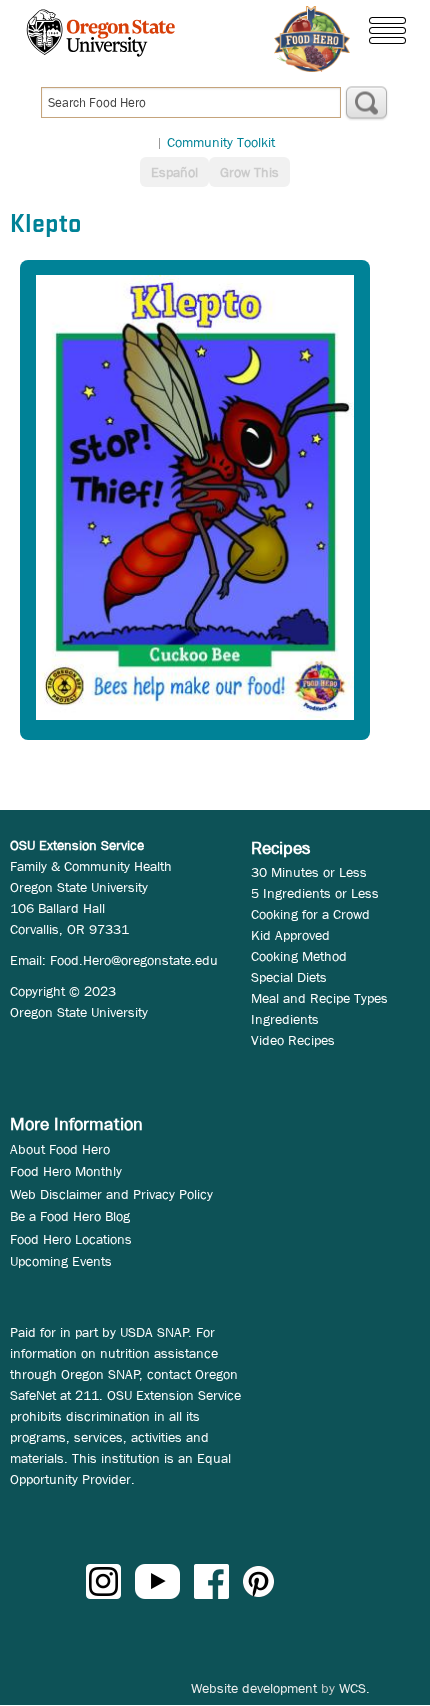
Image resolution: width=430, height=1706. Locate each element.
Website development (254, 1688)
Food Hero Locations (71, 1239)
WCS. (354, 1688)
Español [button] (174, 172)
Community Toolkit (221, 142)
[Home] (312, 39)
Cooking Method (299, 956)
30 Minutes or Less (309, 872)
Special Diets (289, 977)
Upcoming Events (61, 1261)
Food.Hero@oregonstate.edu (134, 960)
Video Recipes (293, 1040)
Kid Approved (290, 935)
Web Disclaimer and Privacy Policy (111, 1194)
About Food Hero (60, 1149)
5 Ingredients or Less (315, 893)
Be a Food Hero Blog (70, 1216)
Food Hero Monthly (66, 1171)
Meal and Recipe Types (319, 998)
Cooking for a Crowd (310, 914)
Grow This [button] (249, 172)
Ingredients (285, 1019)
